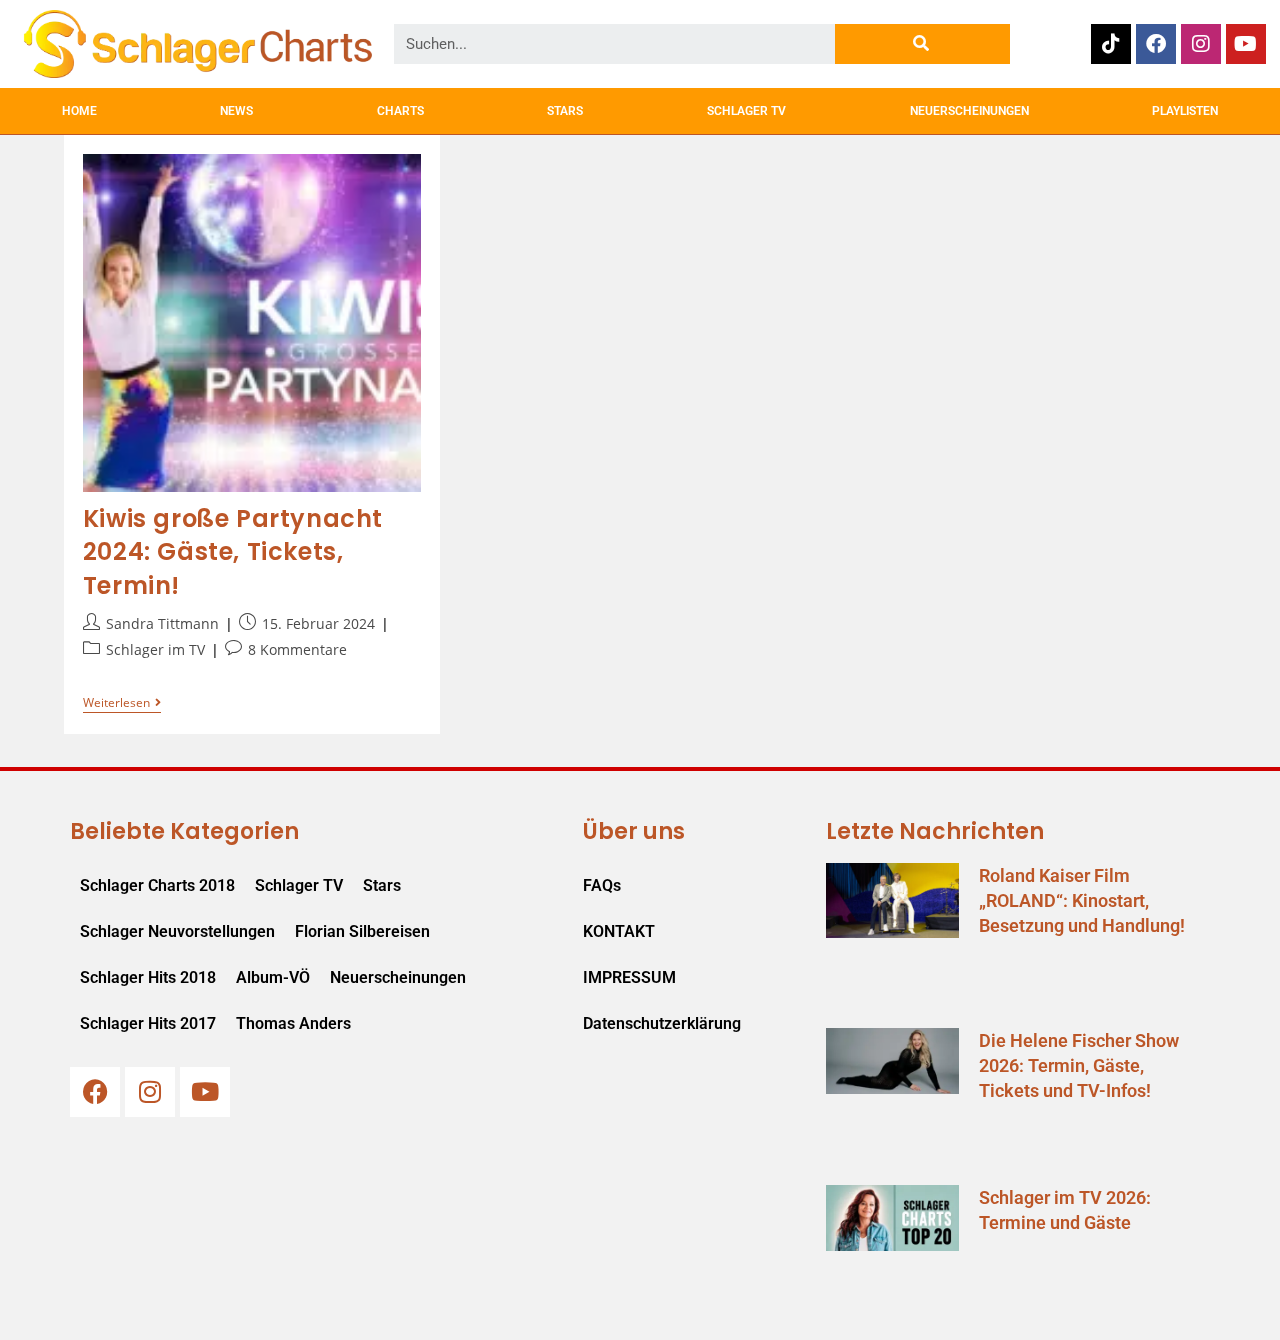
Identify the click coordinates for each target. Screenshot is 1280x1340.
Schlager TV (299, 885)
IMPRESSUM (629, 977)
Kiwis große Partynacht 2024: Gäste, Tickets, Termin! (233, 552)
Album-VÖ (273, 977)
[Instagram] (1201, 44)
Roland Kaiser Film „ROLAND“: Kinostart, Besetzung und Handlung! (1082, 900)
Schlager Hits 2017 (148, 1023)
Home (79, 111)
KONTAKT (619, 931)
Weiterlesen (122, 703)
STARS (565, 111)
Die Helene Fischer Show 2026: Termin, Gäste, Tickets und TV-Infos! (1079, 1065)
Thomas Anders (293, 1023)
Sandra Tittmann (162, 623)
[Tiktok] (1111, 44)
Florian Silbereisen (362, 931)
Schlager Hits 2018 (148, 977)
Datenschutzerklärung (662, 1023)
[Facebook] (1156, 44)
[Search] (922, 44)
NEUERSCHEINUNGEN (969, 111)
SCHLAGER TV (746, 111)
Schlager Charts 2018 (157, 885)
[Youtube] (1246, 44)
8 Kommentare (297, 649)
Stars (382, 885)
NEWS (236, 111)
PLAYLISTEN (1185, 111)
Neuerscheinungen (398, 977)
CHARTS (400, 111)
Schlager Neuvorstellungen (177, 931)
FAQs (602, 885)
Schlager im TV (155, 649)
